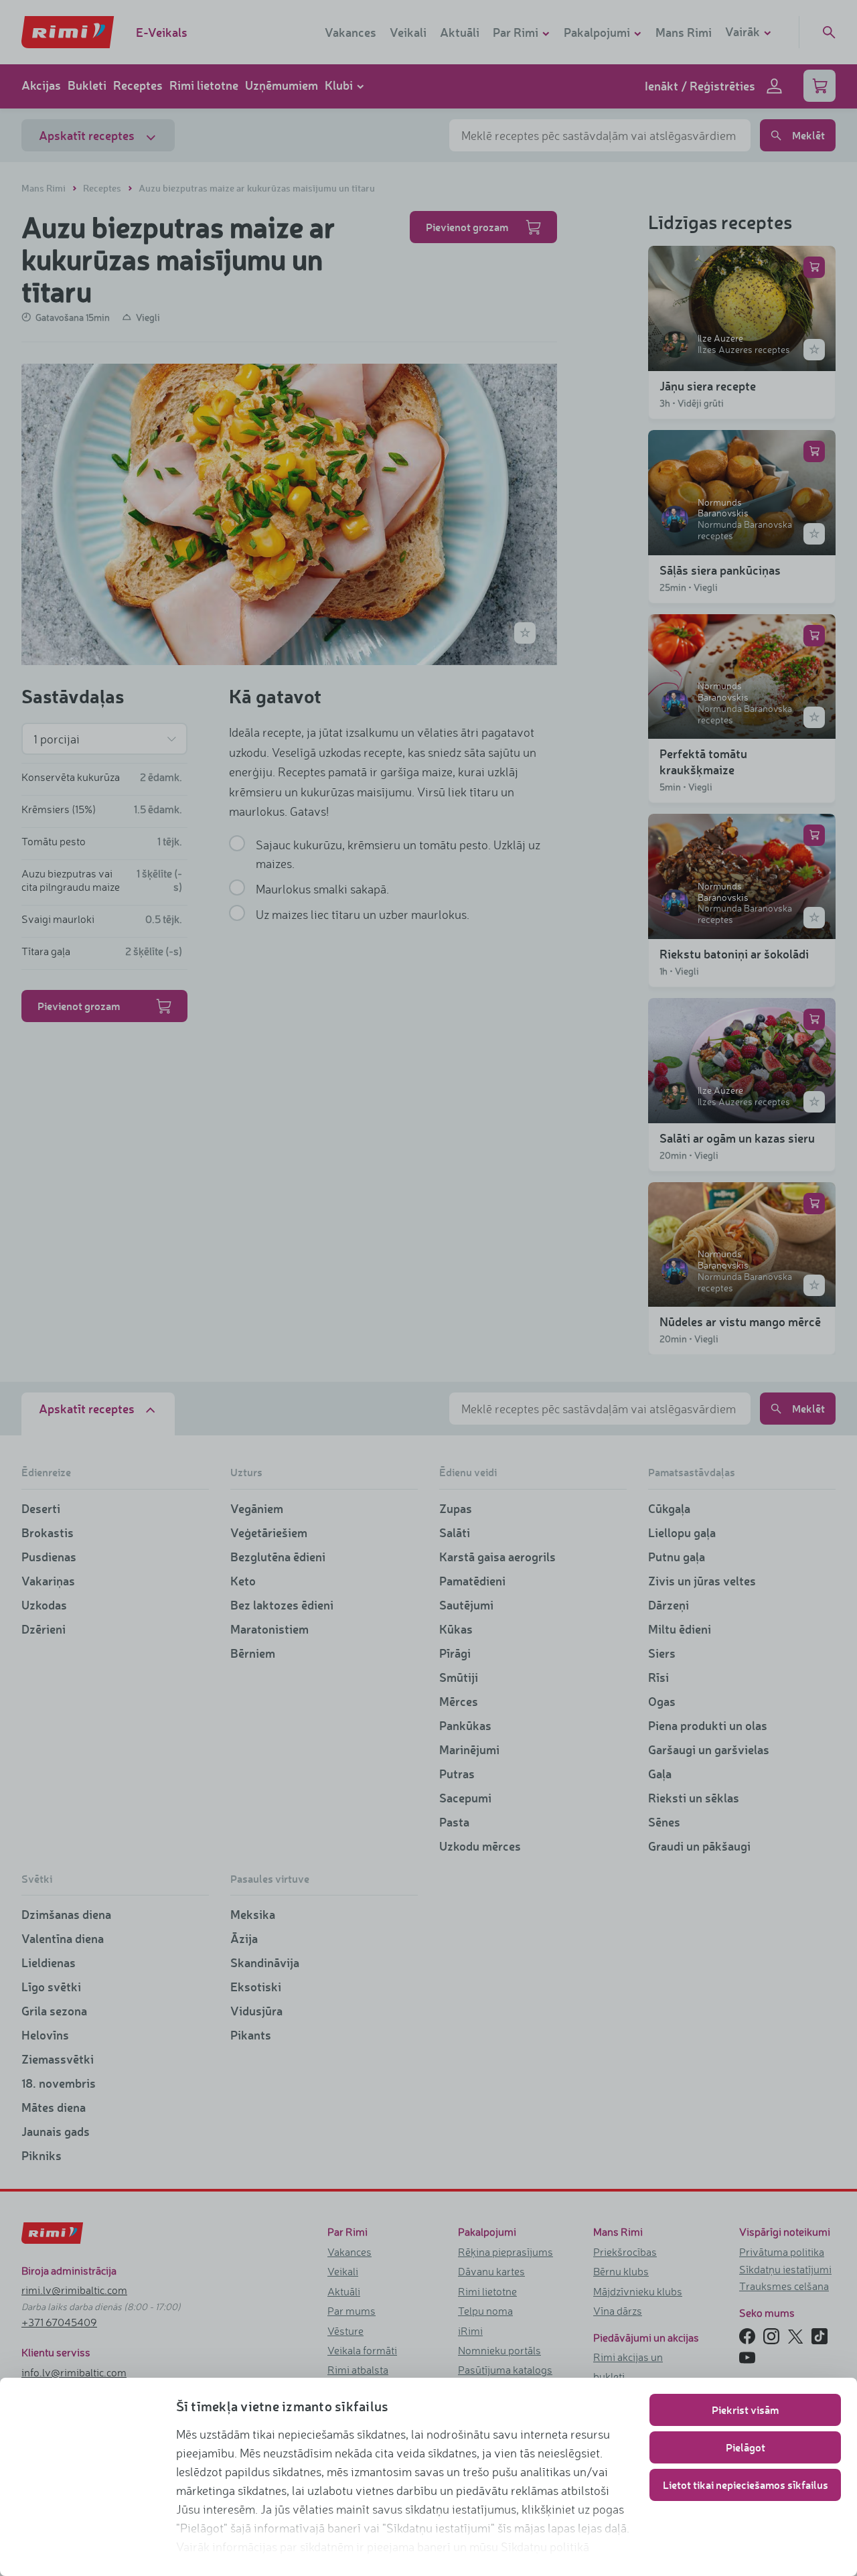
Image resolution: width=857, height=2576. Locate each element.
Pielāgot (746, 2447)
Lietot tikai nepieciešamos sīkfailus (746, 2485)
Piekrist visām (745, 2410)
